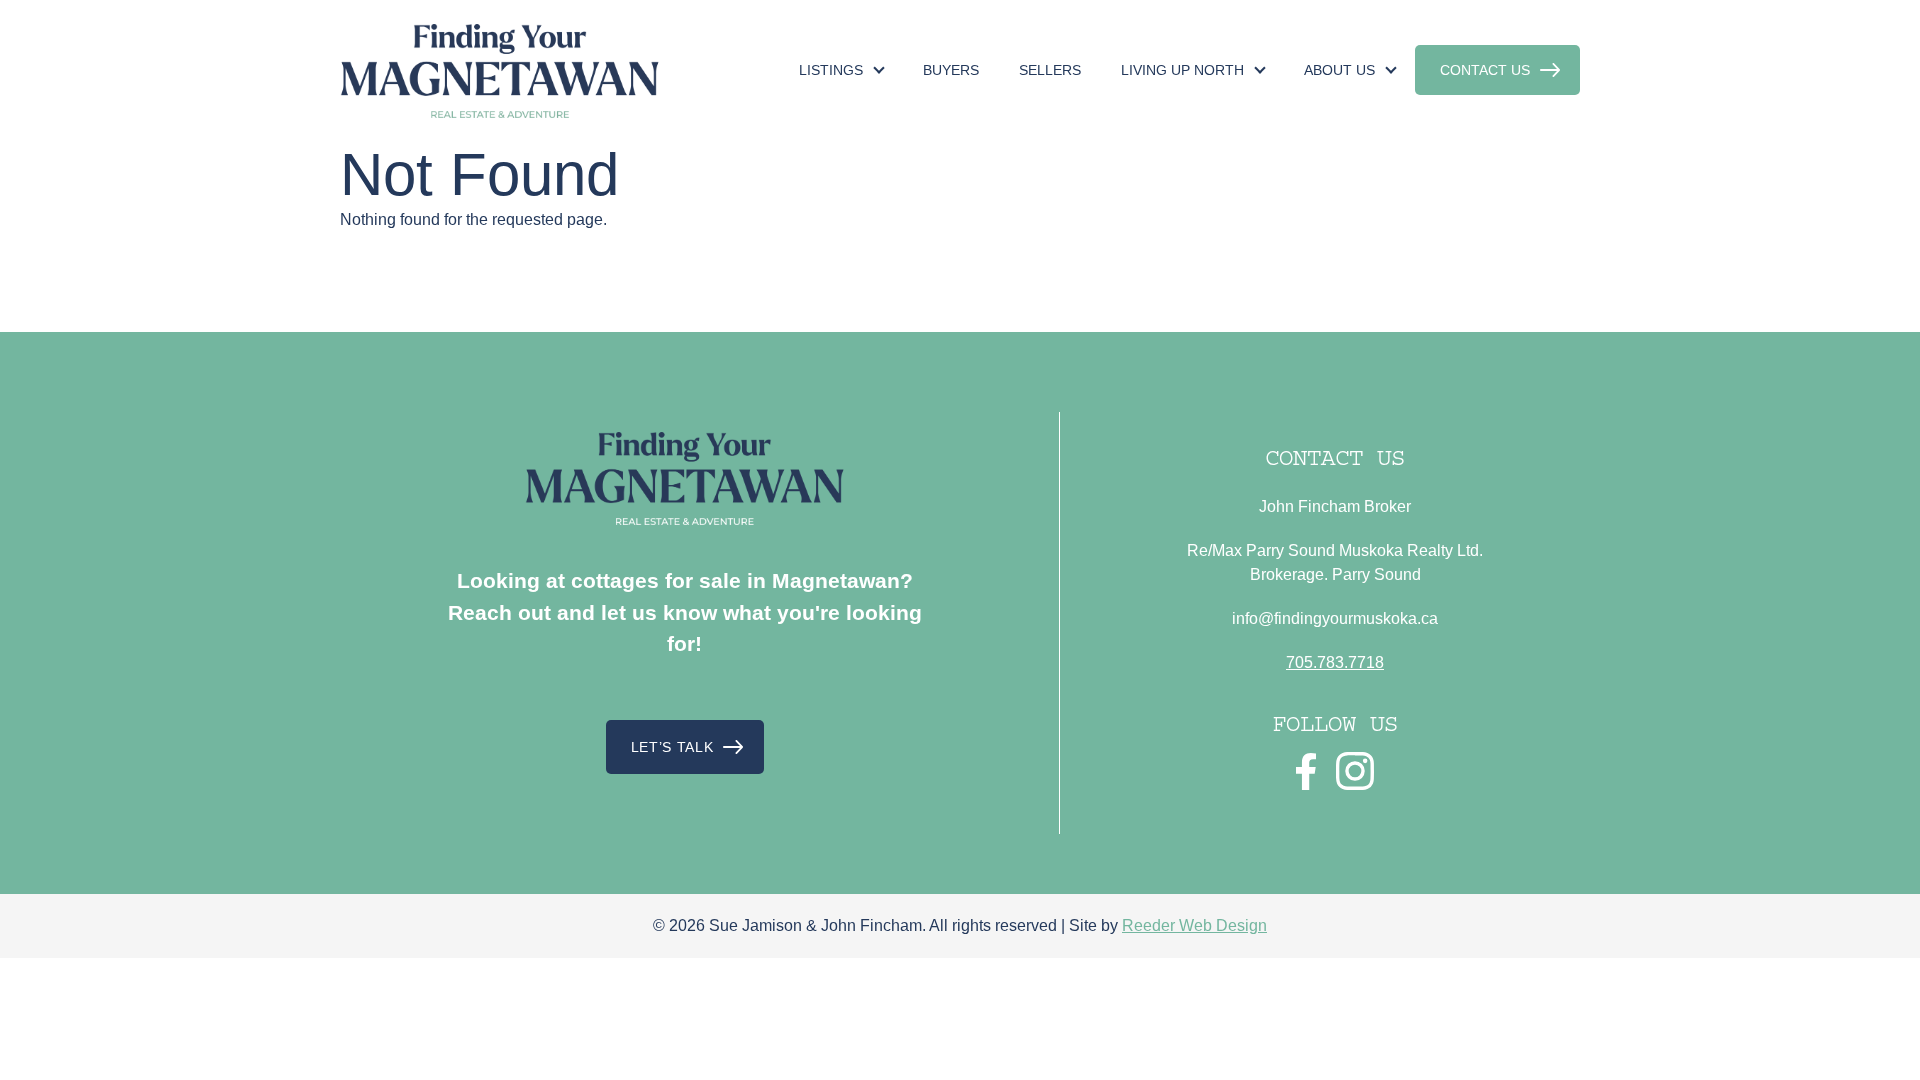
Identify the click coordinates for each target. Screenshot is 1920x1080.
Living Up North (1182, 70)
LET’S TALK (672, 747)
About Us (1339, 70)
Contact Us (1485, 70)
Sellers (1050, 70)
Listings (831, 70)
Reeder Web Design (1194, 925)
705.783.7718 (1335, 662)
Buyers (951, 70)
